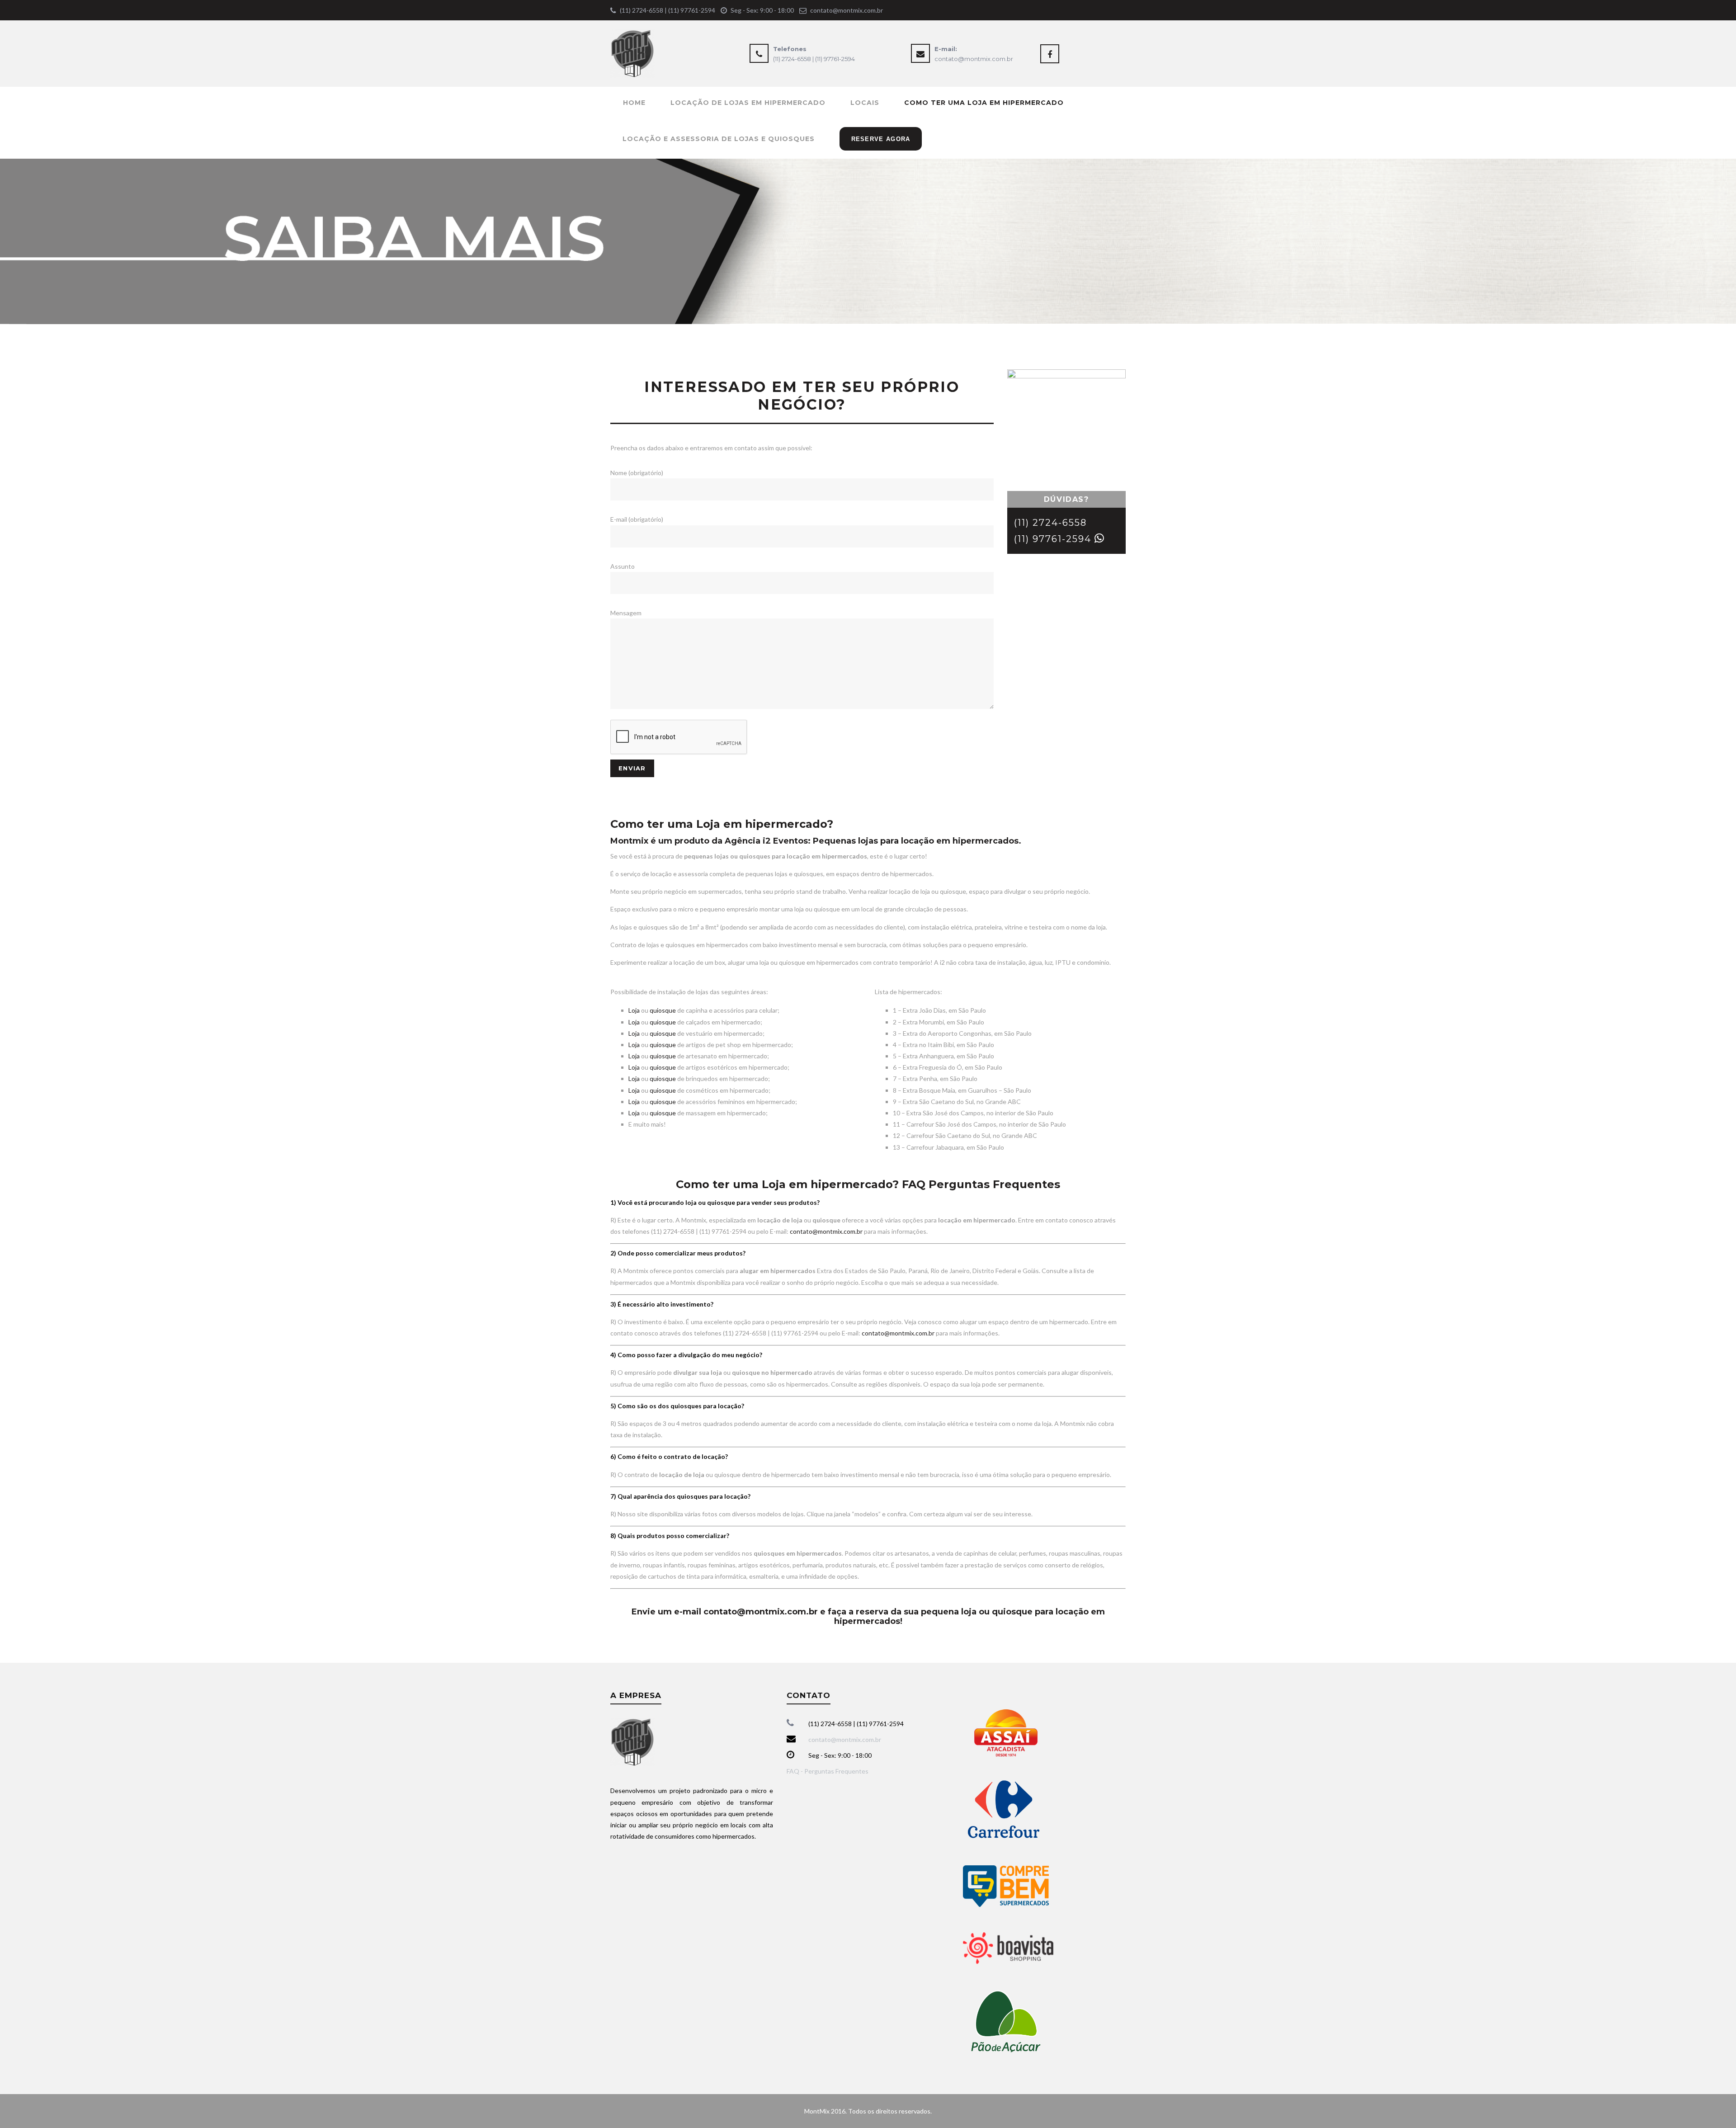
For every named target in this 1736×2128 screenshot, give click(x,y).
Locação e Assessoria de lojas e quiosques (719, 139)
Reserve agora (881, 139)
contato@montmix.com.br (847, 10)
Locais (865, 103)
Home (634, 103)
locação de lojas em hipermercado (748, 103)
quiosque (663, 1010)
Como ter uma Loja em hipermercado (984, 103)
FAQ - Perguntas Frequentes (828, 1771)
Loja (634, 1010)
